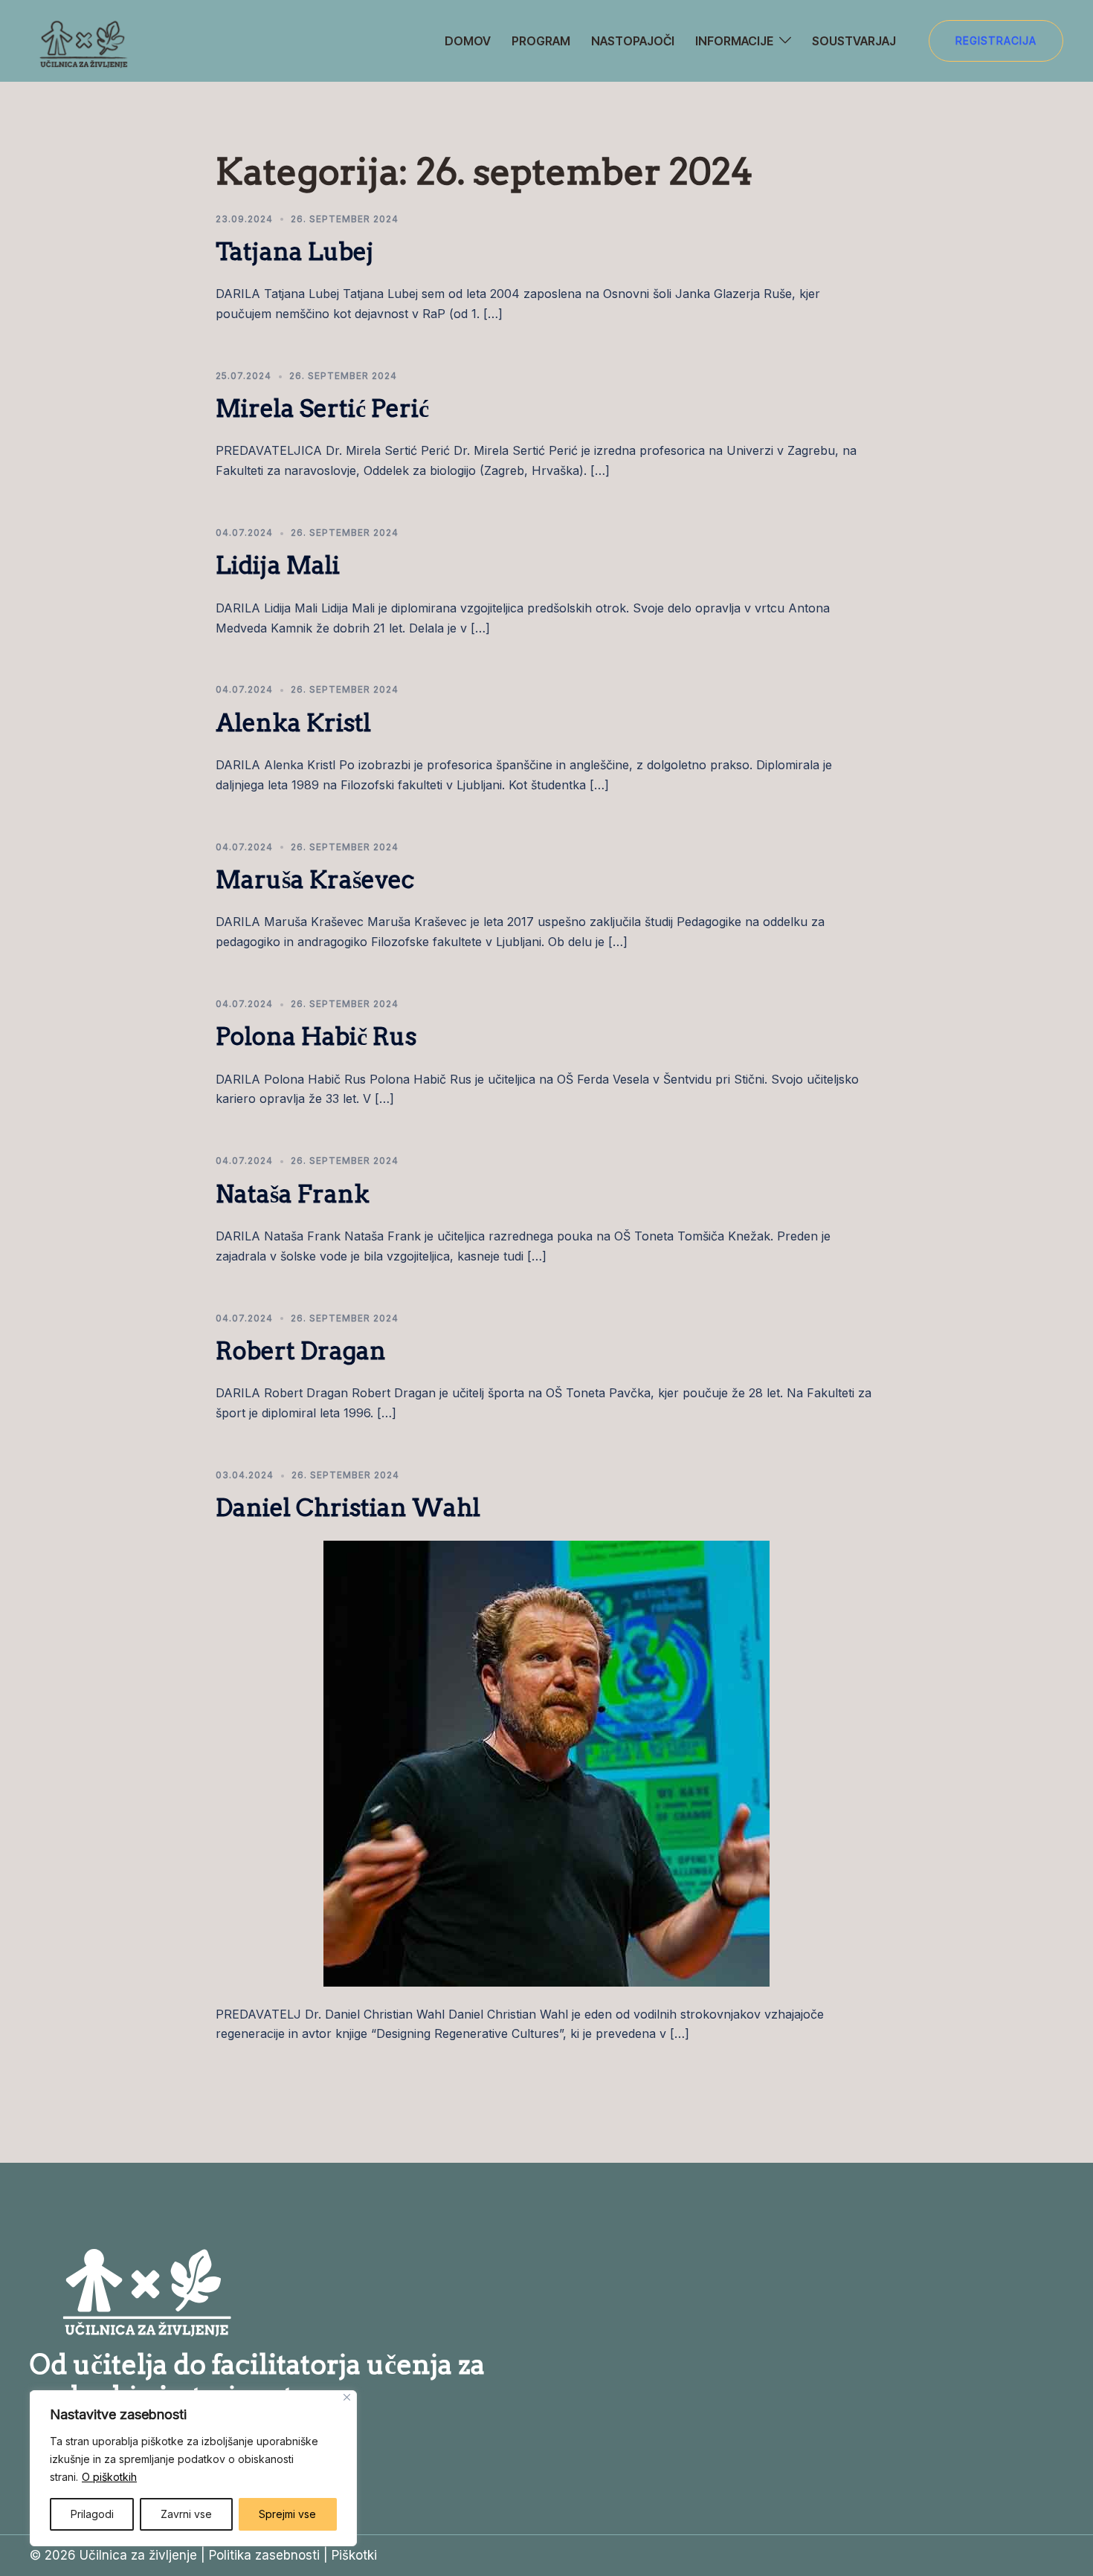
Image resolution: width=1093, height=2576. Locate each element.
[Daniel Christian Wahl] (546, 1762)
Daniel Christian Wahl (348, 1508)
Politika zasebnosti (264, 2555)
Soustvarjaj (854, 41)
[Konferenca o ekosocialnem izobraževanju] (82, 40)
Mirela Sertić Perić (322, 408)
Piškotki (354, 2555)
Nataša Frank (293, 1194)
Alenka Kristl (293, 723)
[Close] (347, 2397)
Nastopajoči (633, 41)
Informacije (734, 41)
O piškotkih (109, 2477)
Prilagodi (92, 2514)
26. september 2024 (345, 219)
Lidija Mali (278, 565)
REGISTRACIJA (996, 41)
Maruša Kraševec (315, 880)
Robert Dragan (301, 1351)
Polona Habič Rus (316, 1036)
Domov (468, 41)
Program (541, 41)
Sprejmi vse (287, 2514)
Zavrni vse (186, 2514)
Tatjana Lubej (295, 252)
